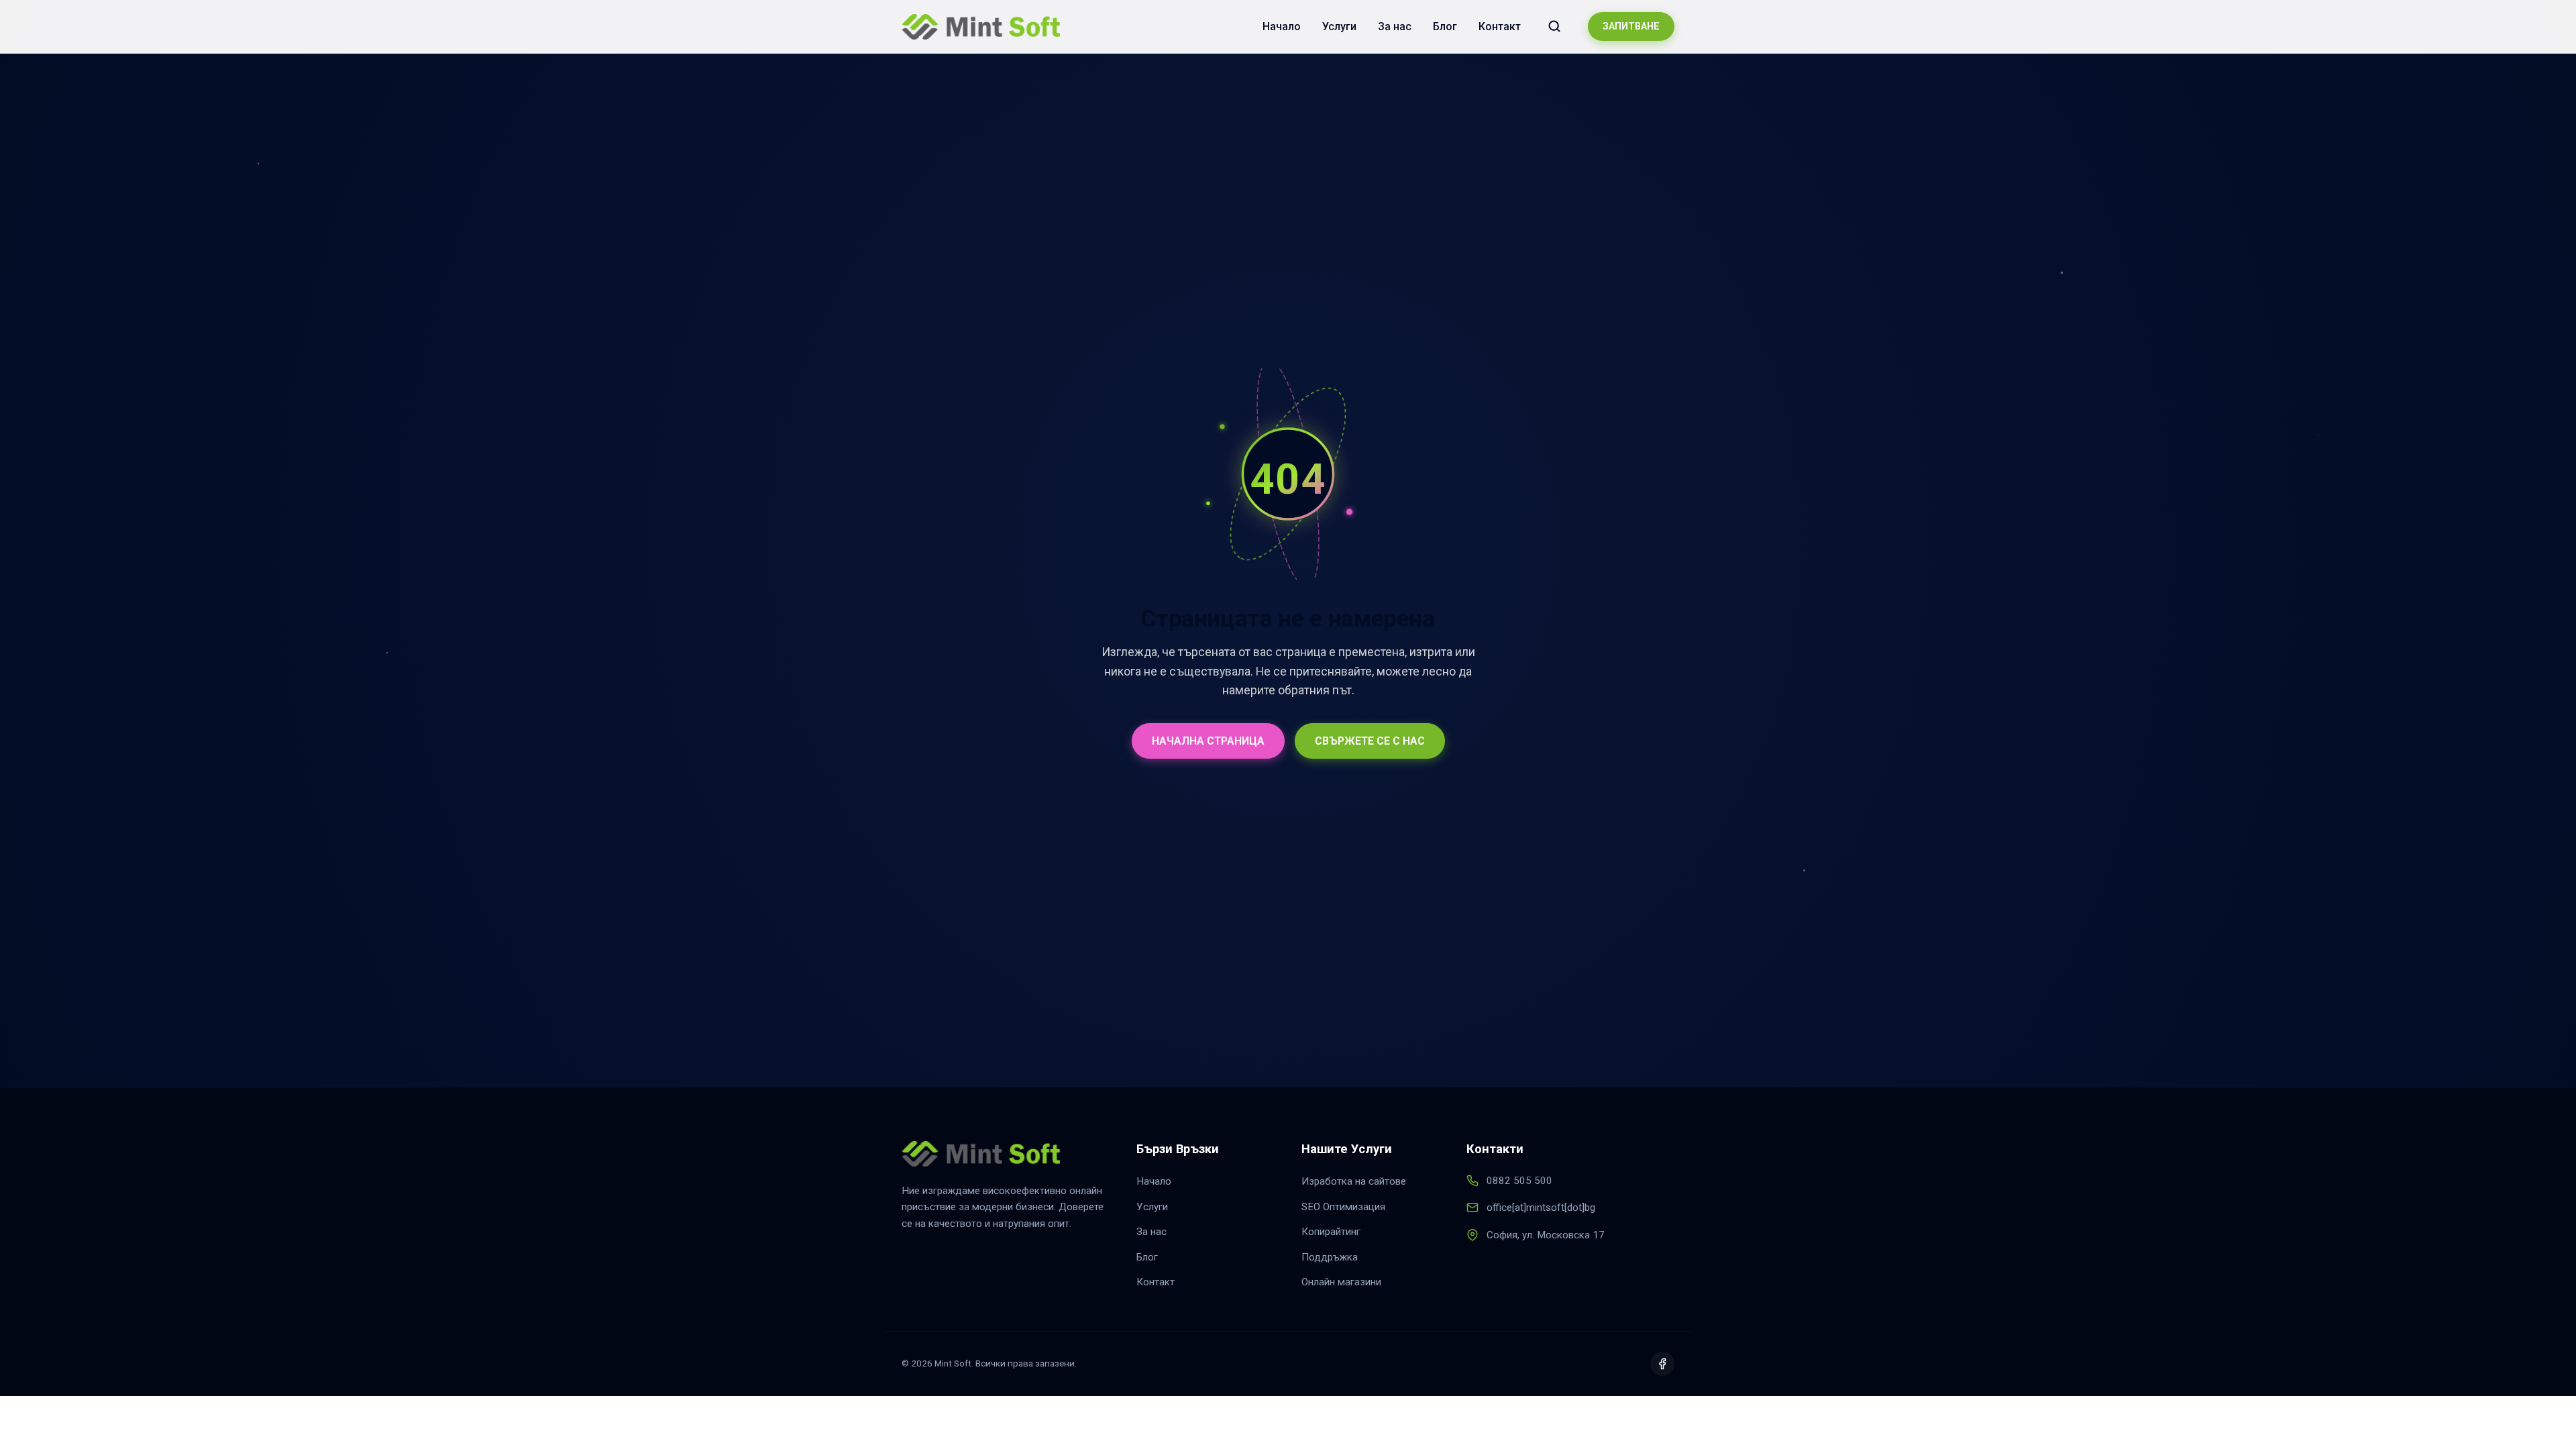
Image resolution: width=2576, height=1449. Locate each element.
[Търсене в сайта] (1554, 26)
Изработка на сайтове (1354, 1181)
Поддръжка (1330, 1257)
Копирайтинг (1331, 1232)
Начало (1282, 26)
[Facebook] (1662, 1364)
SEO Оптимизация (1343, 1207)
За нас (1395, 26)
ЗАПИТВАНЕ (1631, 26)
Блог (1445, 26)
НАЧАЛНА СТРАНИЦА (1208, 741)
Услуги (1339, 26)
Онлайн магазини (1341, 1282)
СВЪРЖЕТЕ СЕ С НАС (1370, 741)
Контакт (1500, 26)
